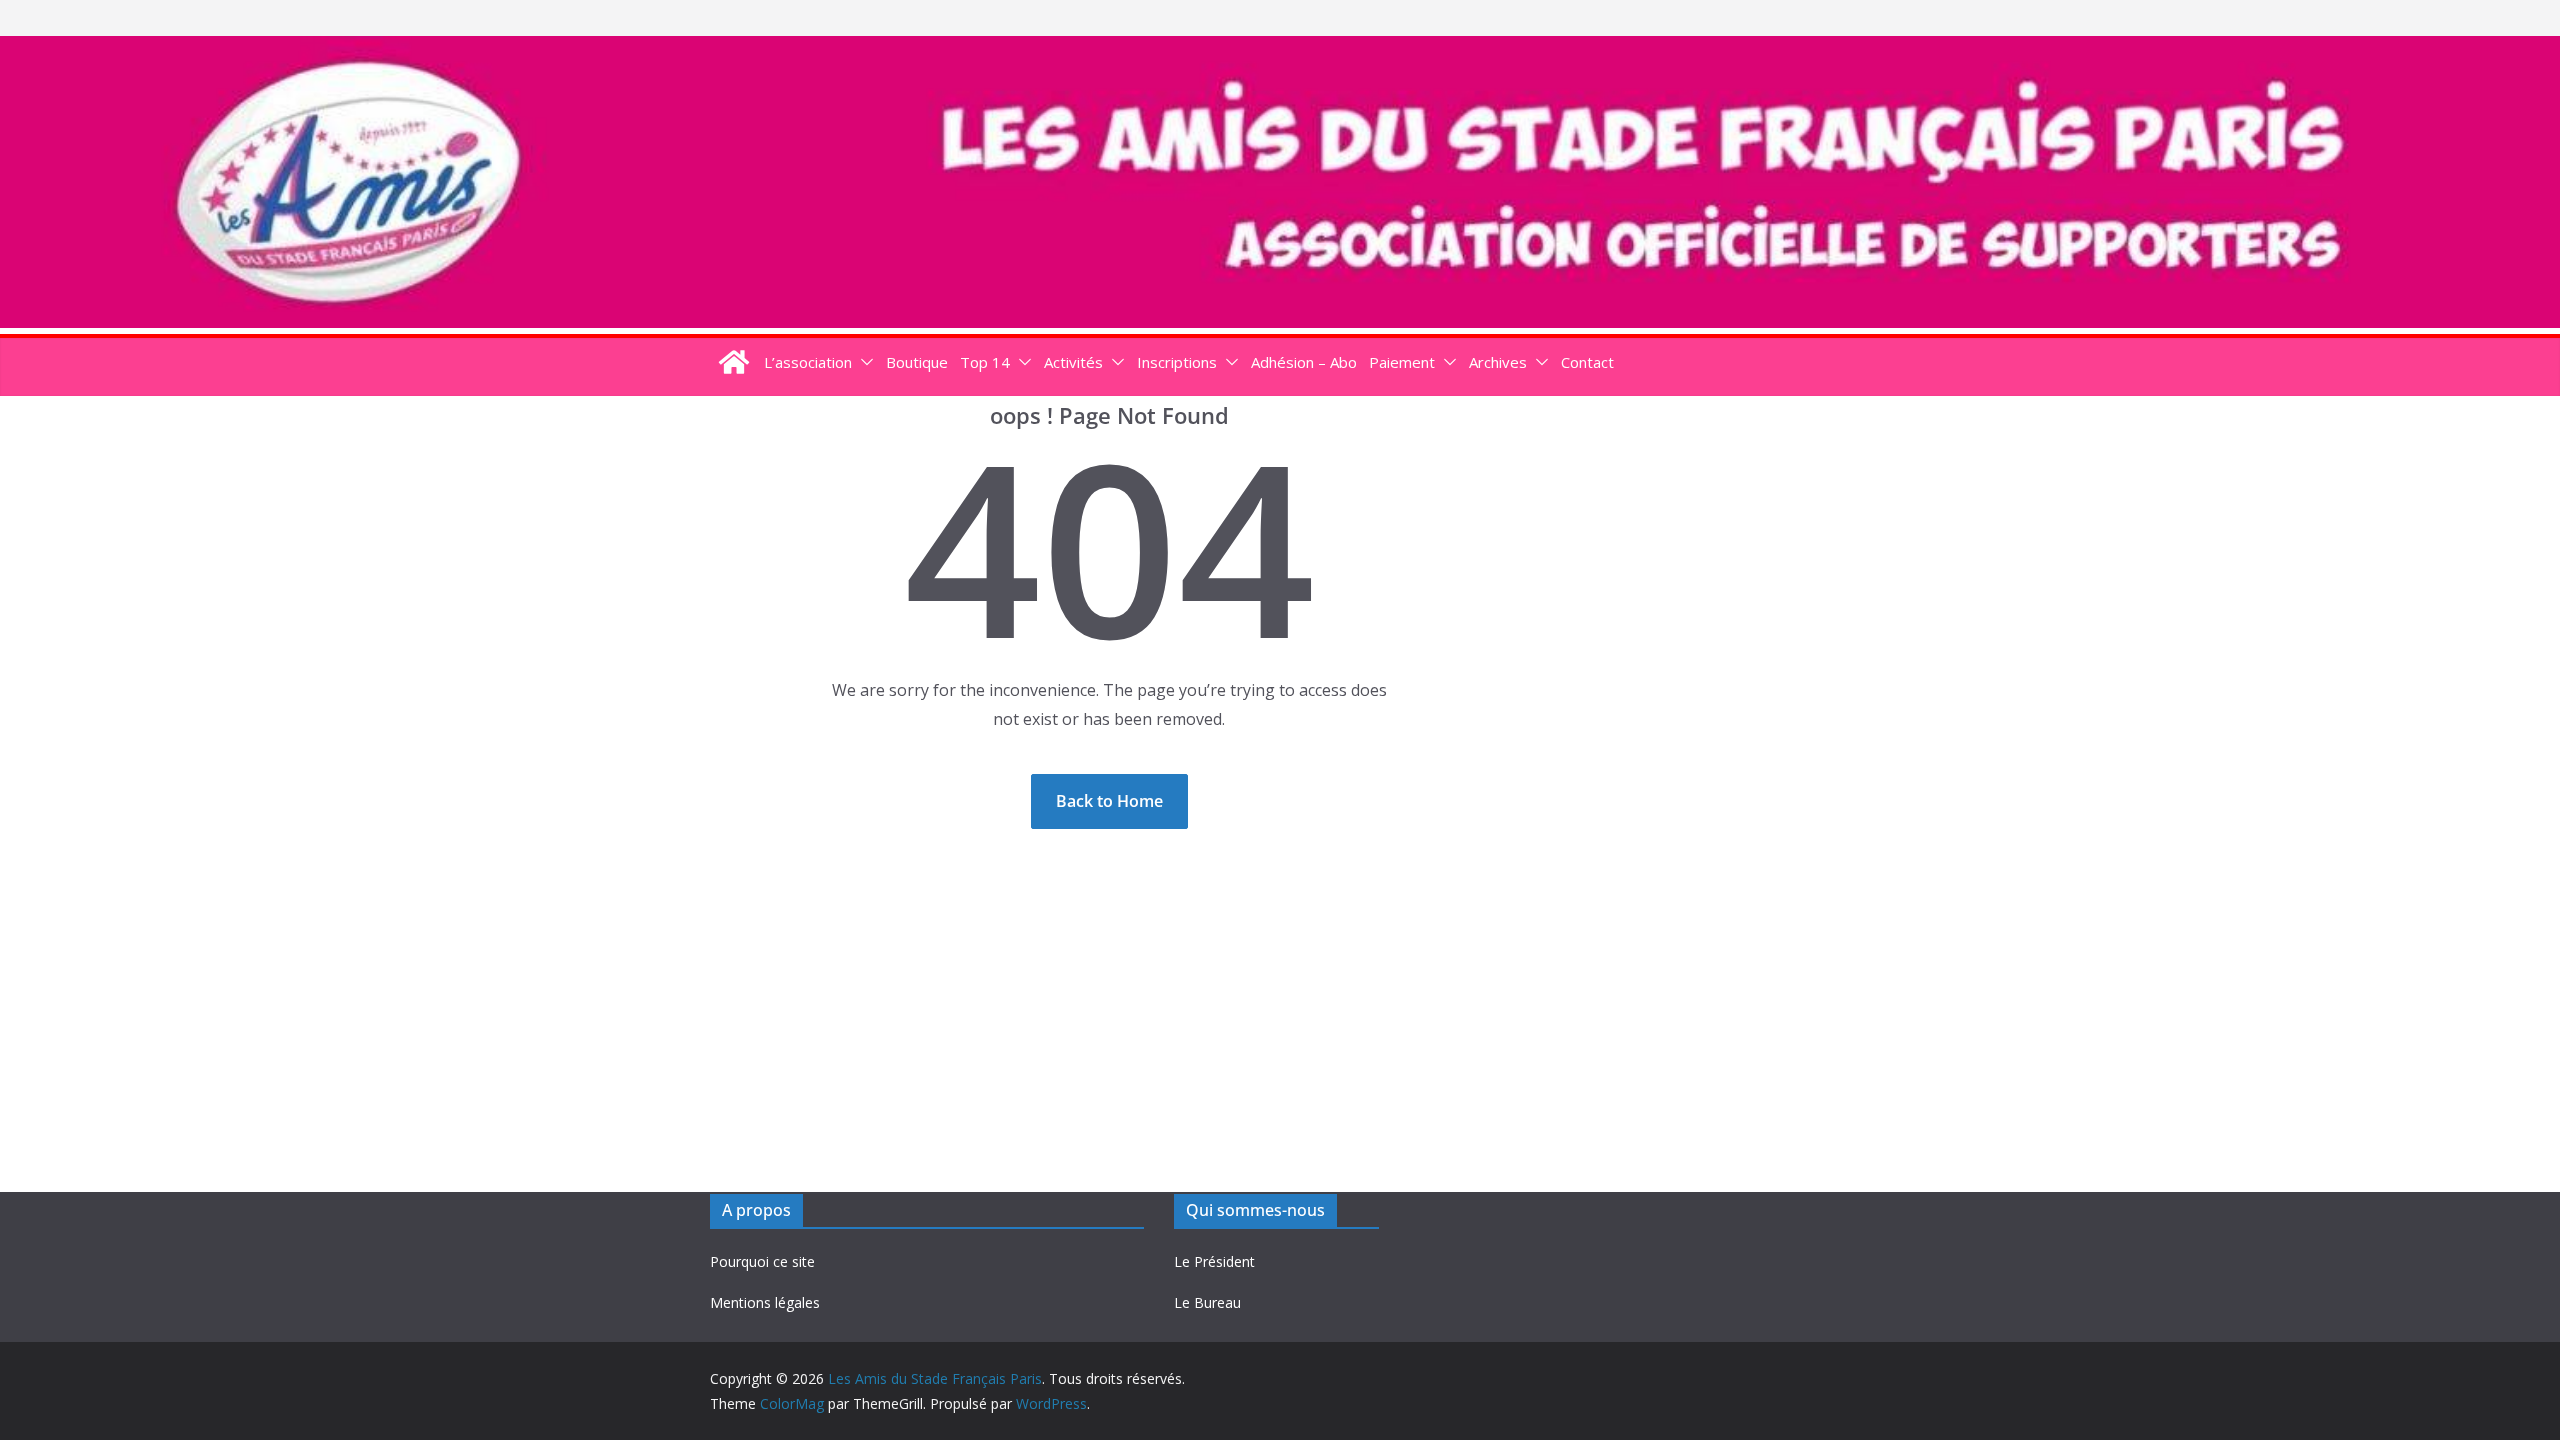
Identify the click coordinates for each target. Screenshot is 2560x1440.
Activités (1073, 362)
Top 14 (985, 362)
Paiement (1402, 362)
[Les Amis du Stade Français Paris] (1280, 50)
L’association (808, 362)
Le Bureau (1207, 1302)
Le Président (1214, 1261)
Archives (1498, 362)
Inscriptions (1177, 362)
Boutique (917, 362)
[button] (863, 362)
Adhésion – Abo (1304, 362)
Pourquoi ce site (762, 1261)
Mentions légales (765, 1302)
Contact (1587, 362)
